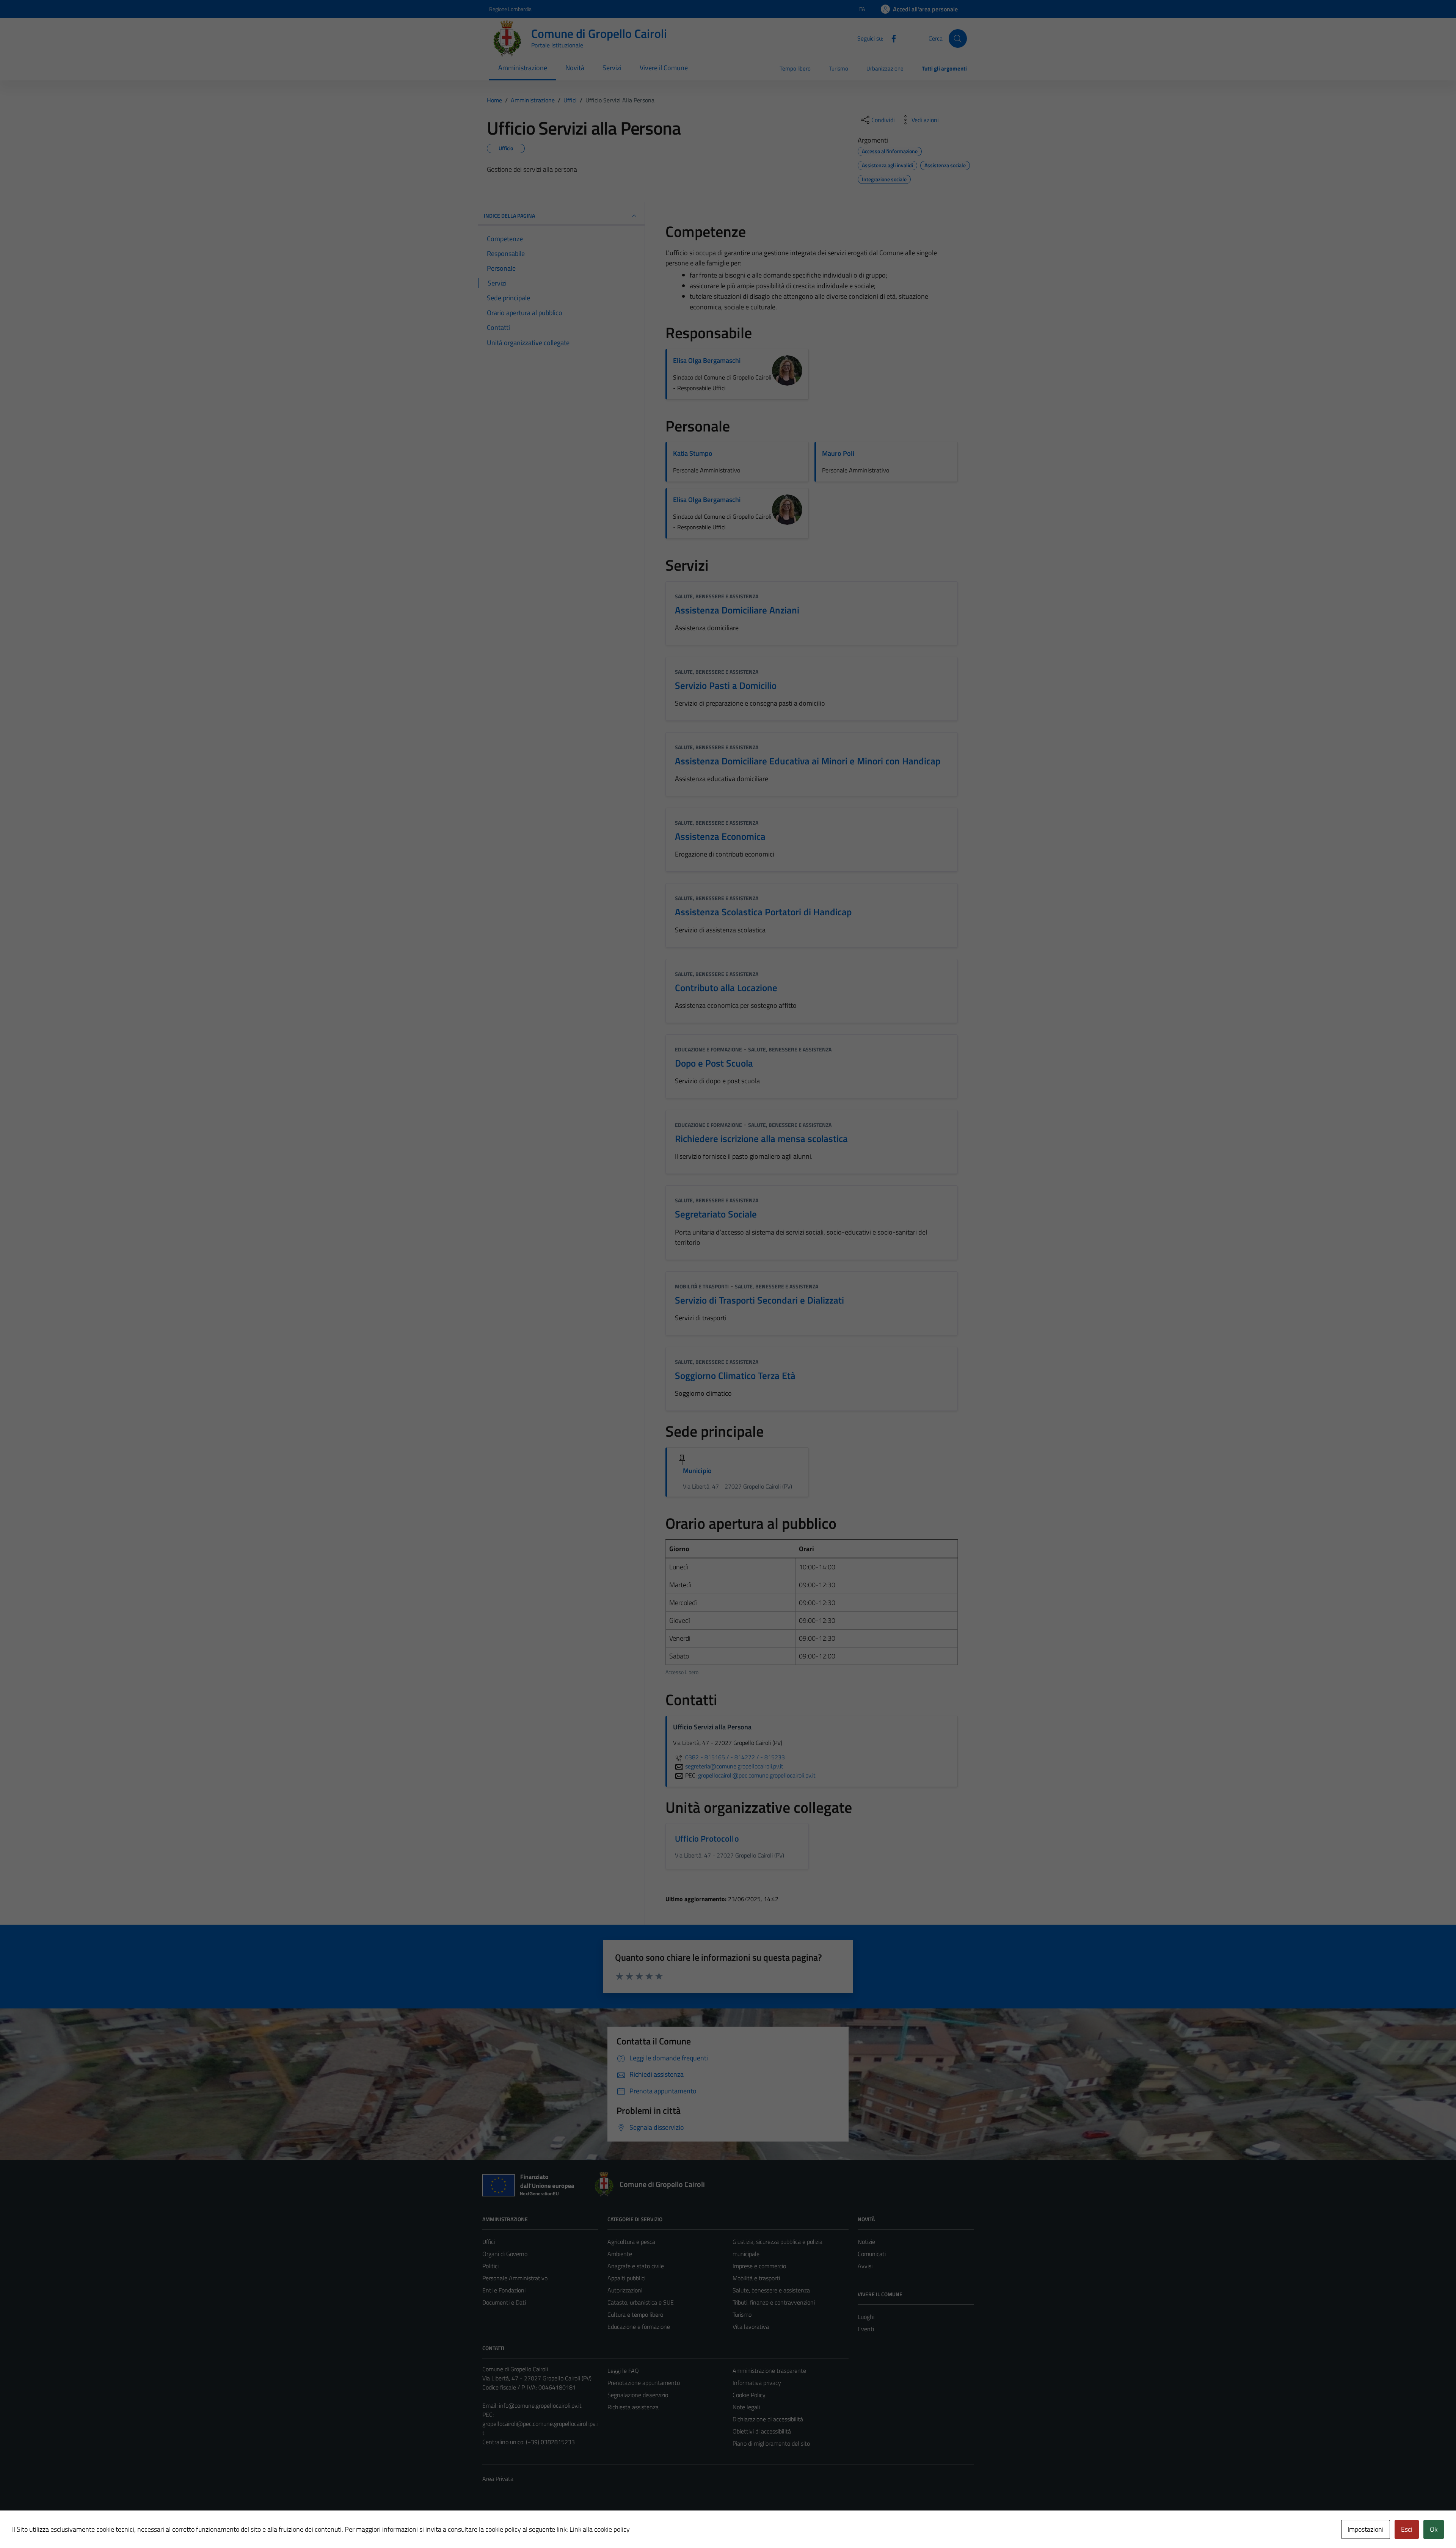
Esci (1407, 2529)
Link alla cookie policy (600, 2529)
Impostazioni (1366, 2529)
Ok (1434, 2529)
